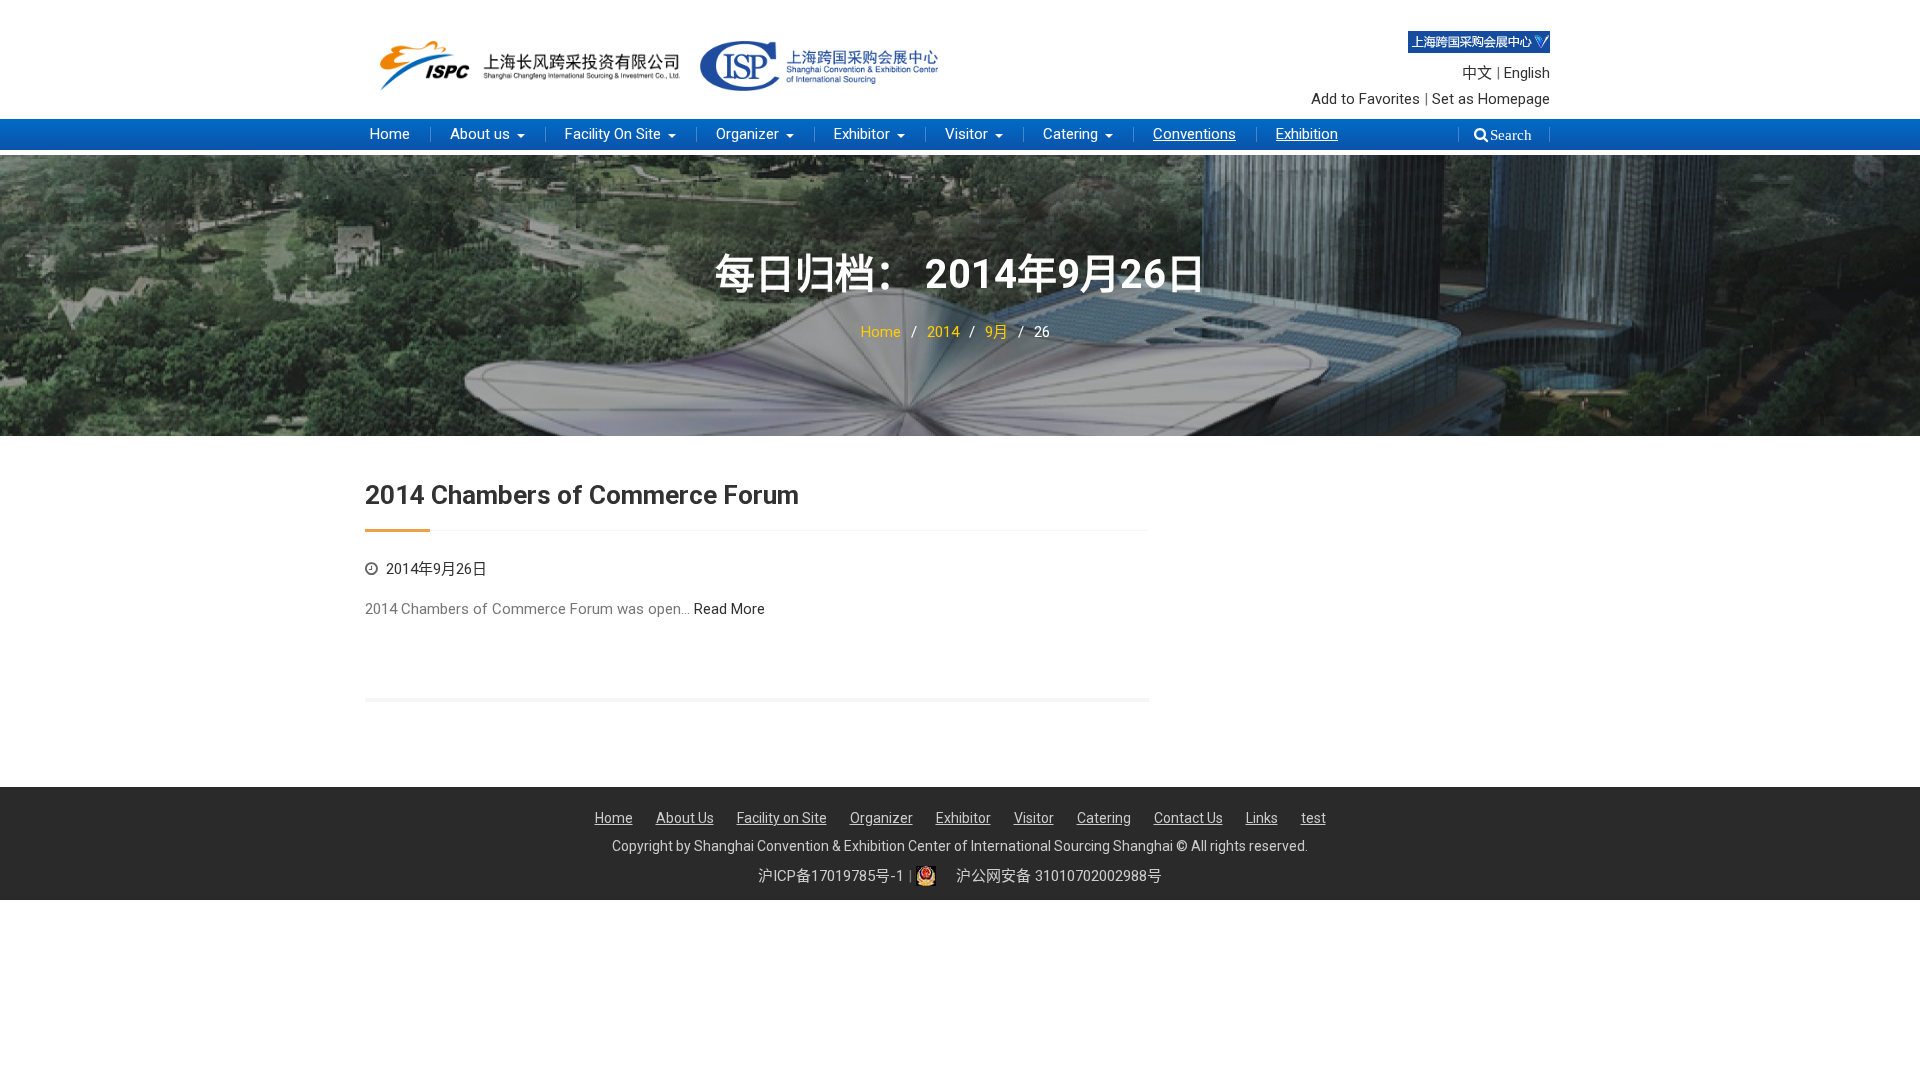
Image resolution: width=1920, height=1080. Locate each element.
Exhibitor (862, 134)
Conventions (1194, 134)
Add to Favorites (1365, 99)
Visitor (966, 134)
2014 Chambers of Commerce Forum (582, 495)
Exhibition (1307, 134)
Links (1262, 818)
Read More (729, 609)
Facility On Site (613, 134)
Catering (1070, 134)
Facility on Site (782, 818)
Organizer (747, 134)
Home (390, 134)
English (1527, 73)
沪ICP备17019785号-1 (831, 876)
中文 (1477, 73)
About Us (685, 818)
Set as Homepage (1491, 99)
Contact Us (1188, 818)
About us (480, 134)
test (1313, 818)
